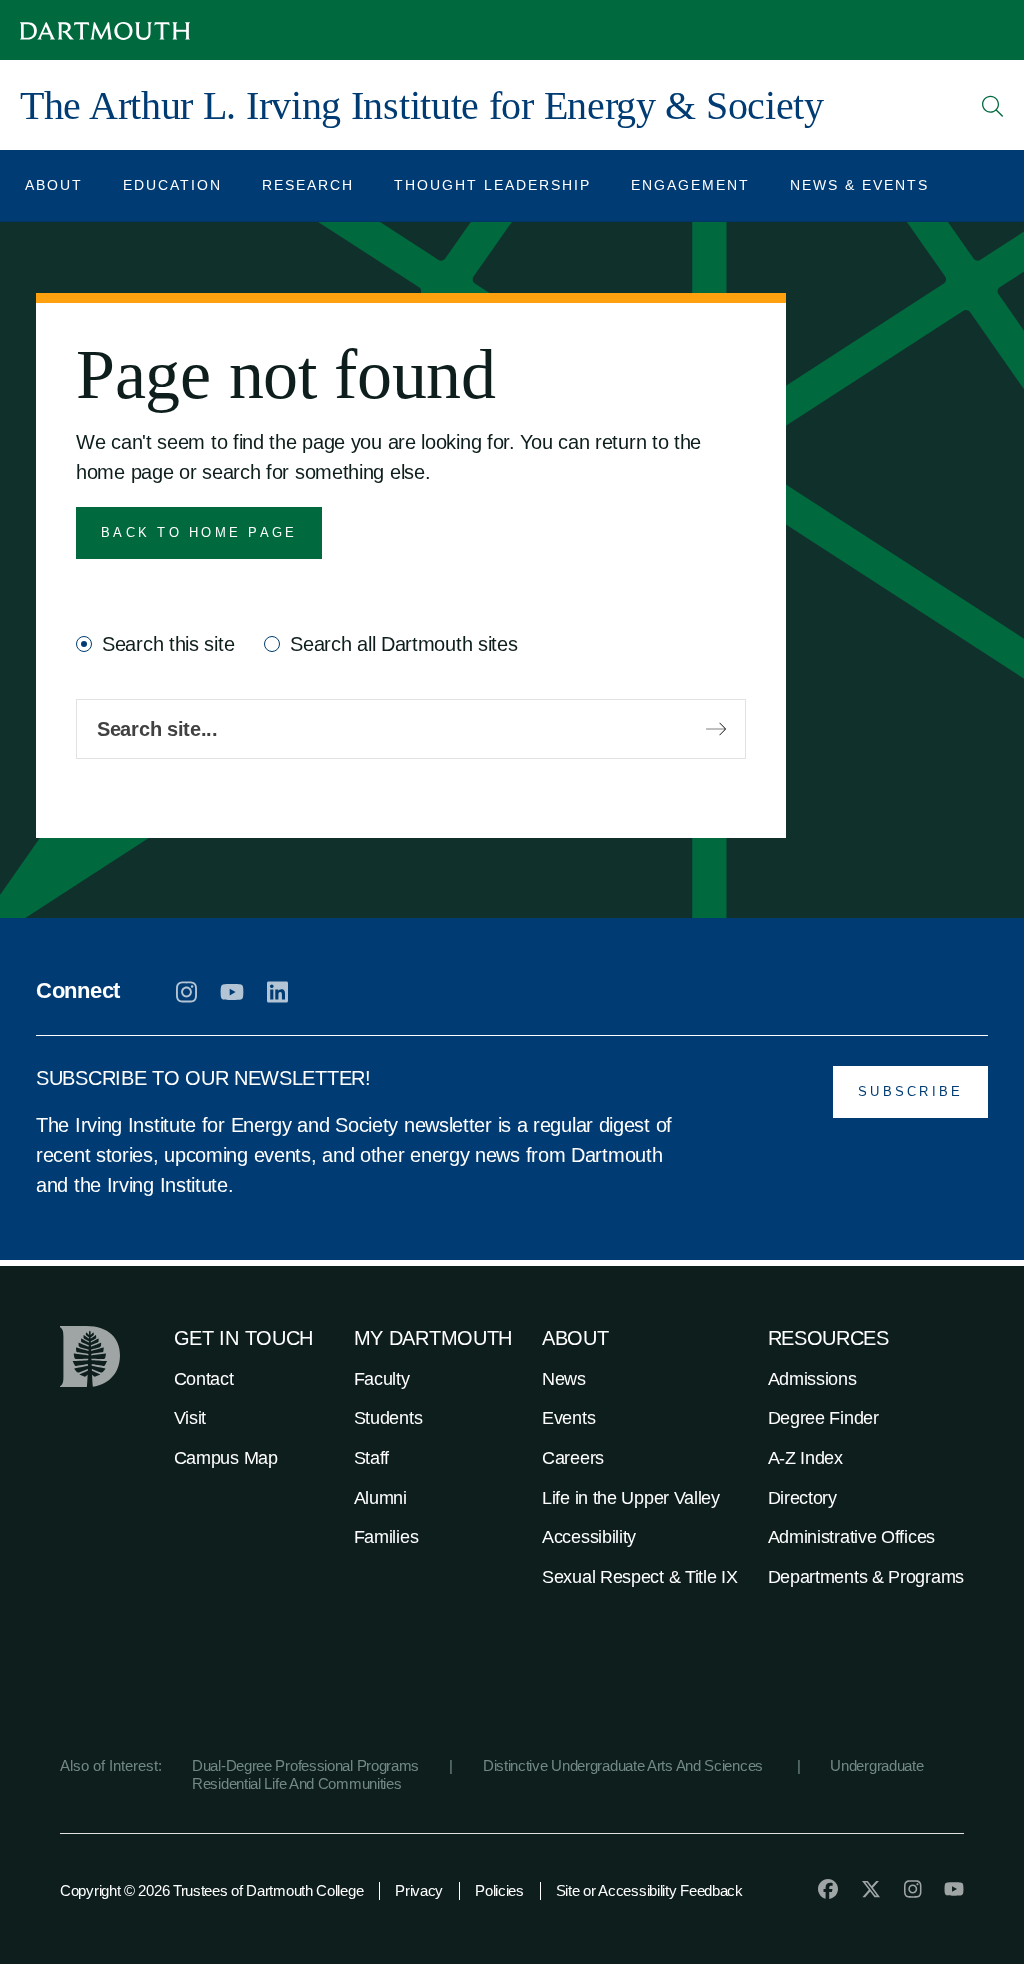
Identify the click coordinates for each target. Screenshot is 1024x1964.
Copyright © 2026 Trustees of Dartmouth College (211, 1890)
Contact (204, 1379)
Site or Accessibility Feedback (649, 1890)
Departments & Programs (866, 1577)
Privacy (419, 1890)
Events (568, 1418)
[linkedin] (277, 992)
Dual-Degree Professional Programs (305, 1765)
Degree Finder (823, 1418)
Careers (573, 1458)
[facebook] (828, 1889)
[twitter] (871, 1889)
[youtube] (232, 992)
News (564, 1379)
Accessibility (589, 1537)
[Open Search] (993, 106)
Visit (190, 1418)
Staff (372, 1458)
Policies (499, 1890)
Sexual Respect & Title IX (640, 1577)
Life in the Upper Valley (631, 1498)
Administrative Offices (851, 1537)
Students (388, 1418)
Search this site (168, 644)
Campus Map (226, 1458)
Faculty (382, 1379)
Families (386, 1537)
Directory (802, 1498)
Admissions (812, 1379)
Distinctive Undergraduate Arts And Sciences (625, 1765)
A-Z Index (805, 1458)
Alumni (380, 1498)
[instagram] (186, 992)
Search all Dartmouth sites (403, 644)
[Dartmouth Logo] (105, 30)
